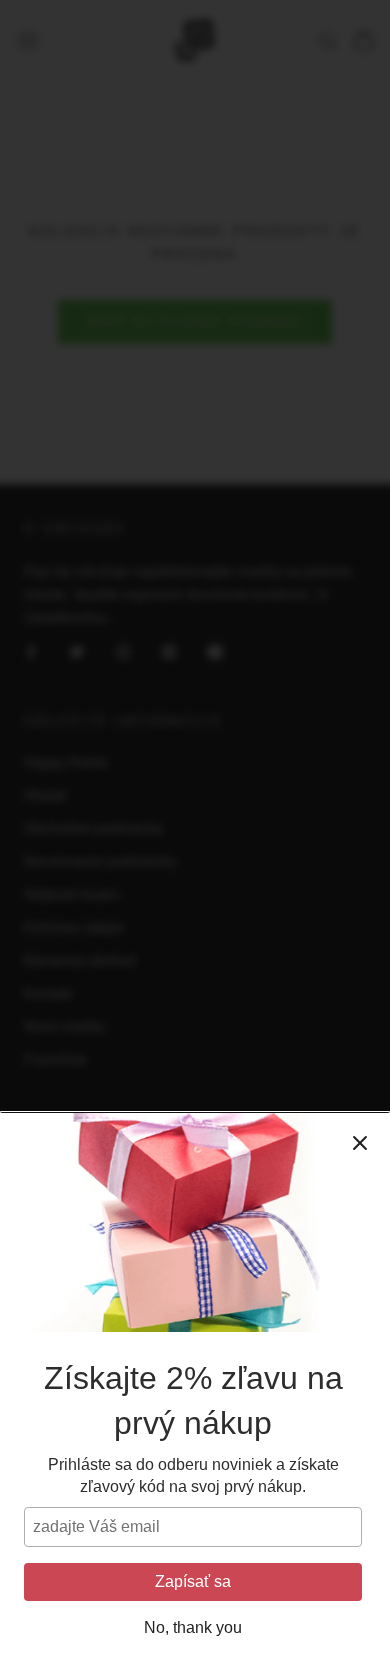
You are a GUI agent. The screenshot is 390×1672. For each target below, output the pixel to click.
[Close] (360, 1143)
